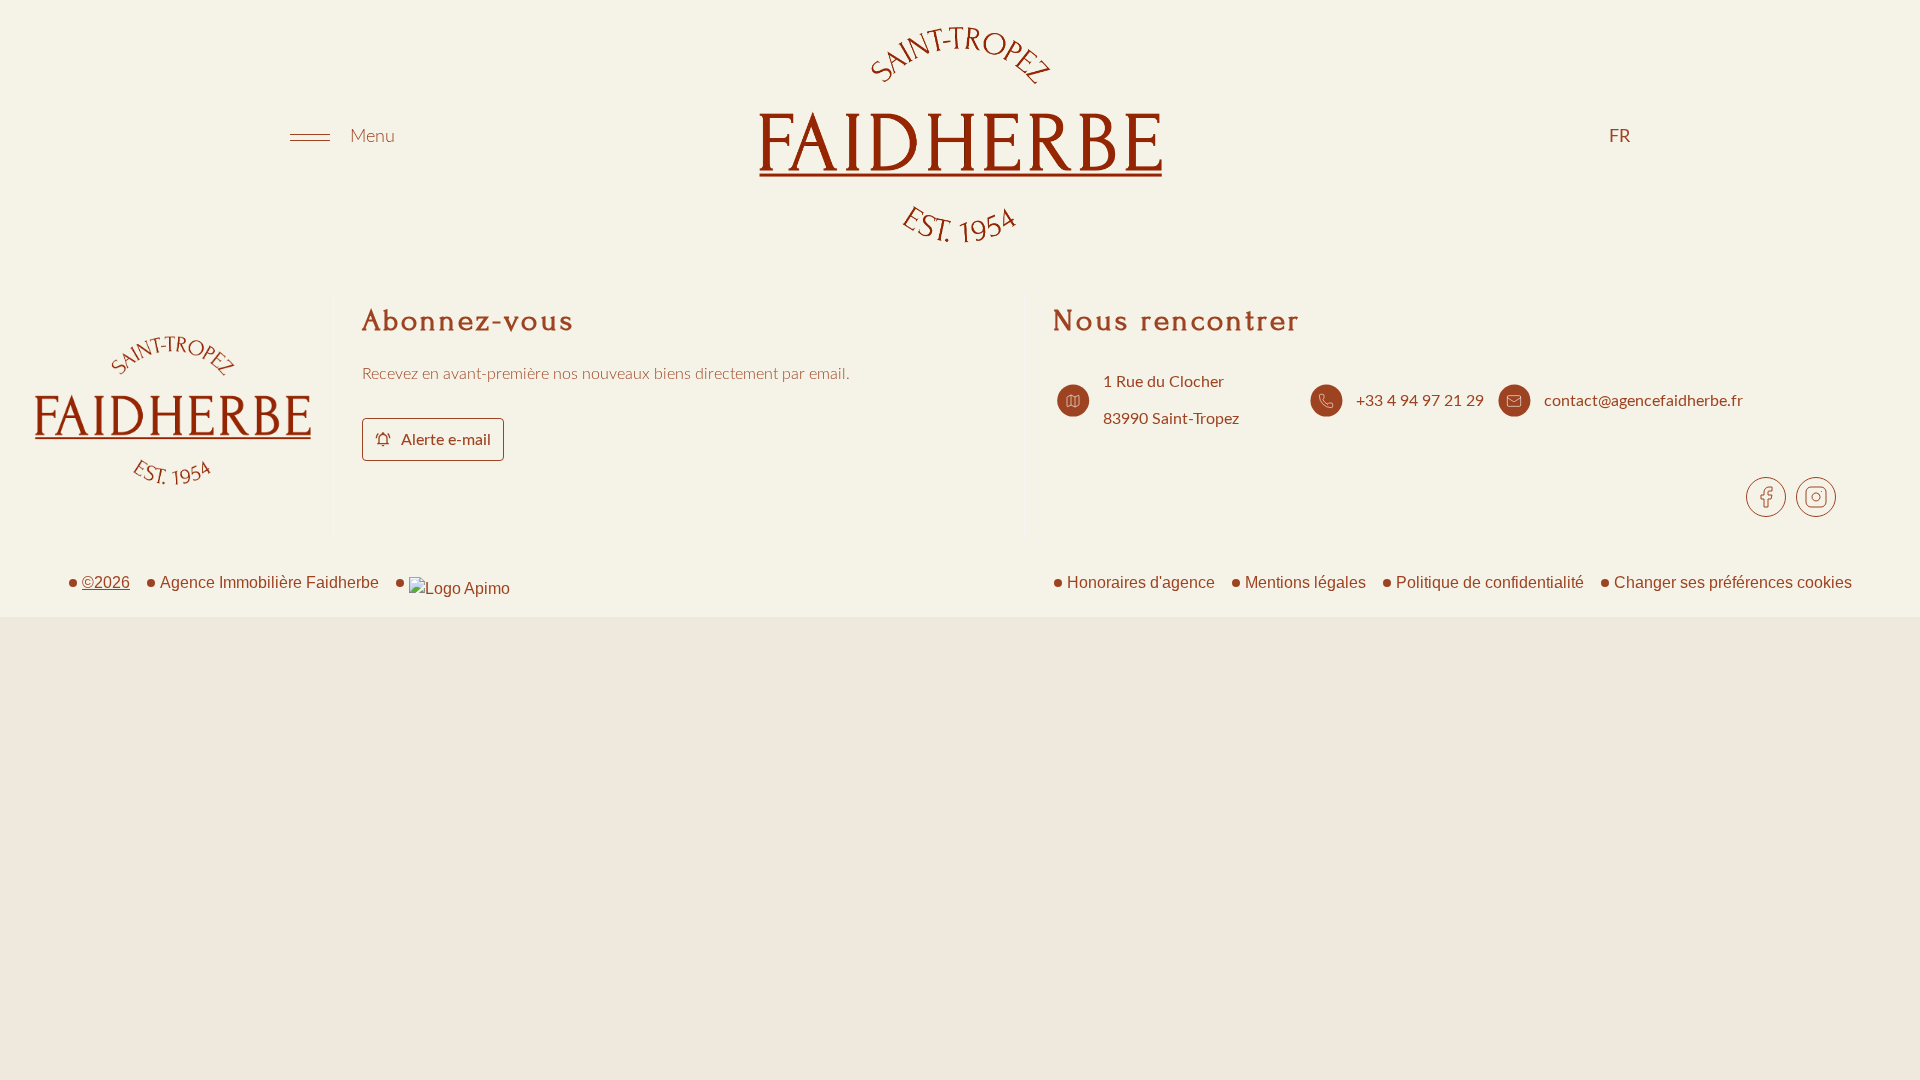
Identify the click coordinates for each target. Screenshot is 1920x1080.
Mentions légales (1305, 582)
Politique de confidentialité (1490, 582)
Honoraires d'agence (1141, 582)
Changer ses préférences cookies (1733, 582)
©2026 (106, 582)
